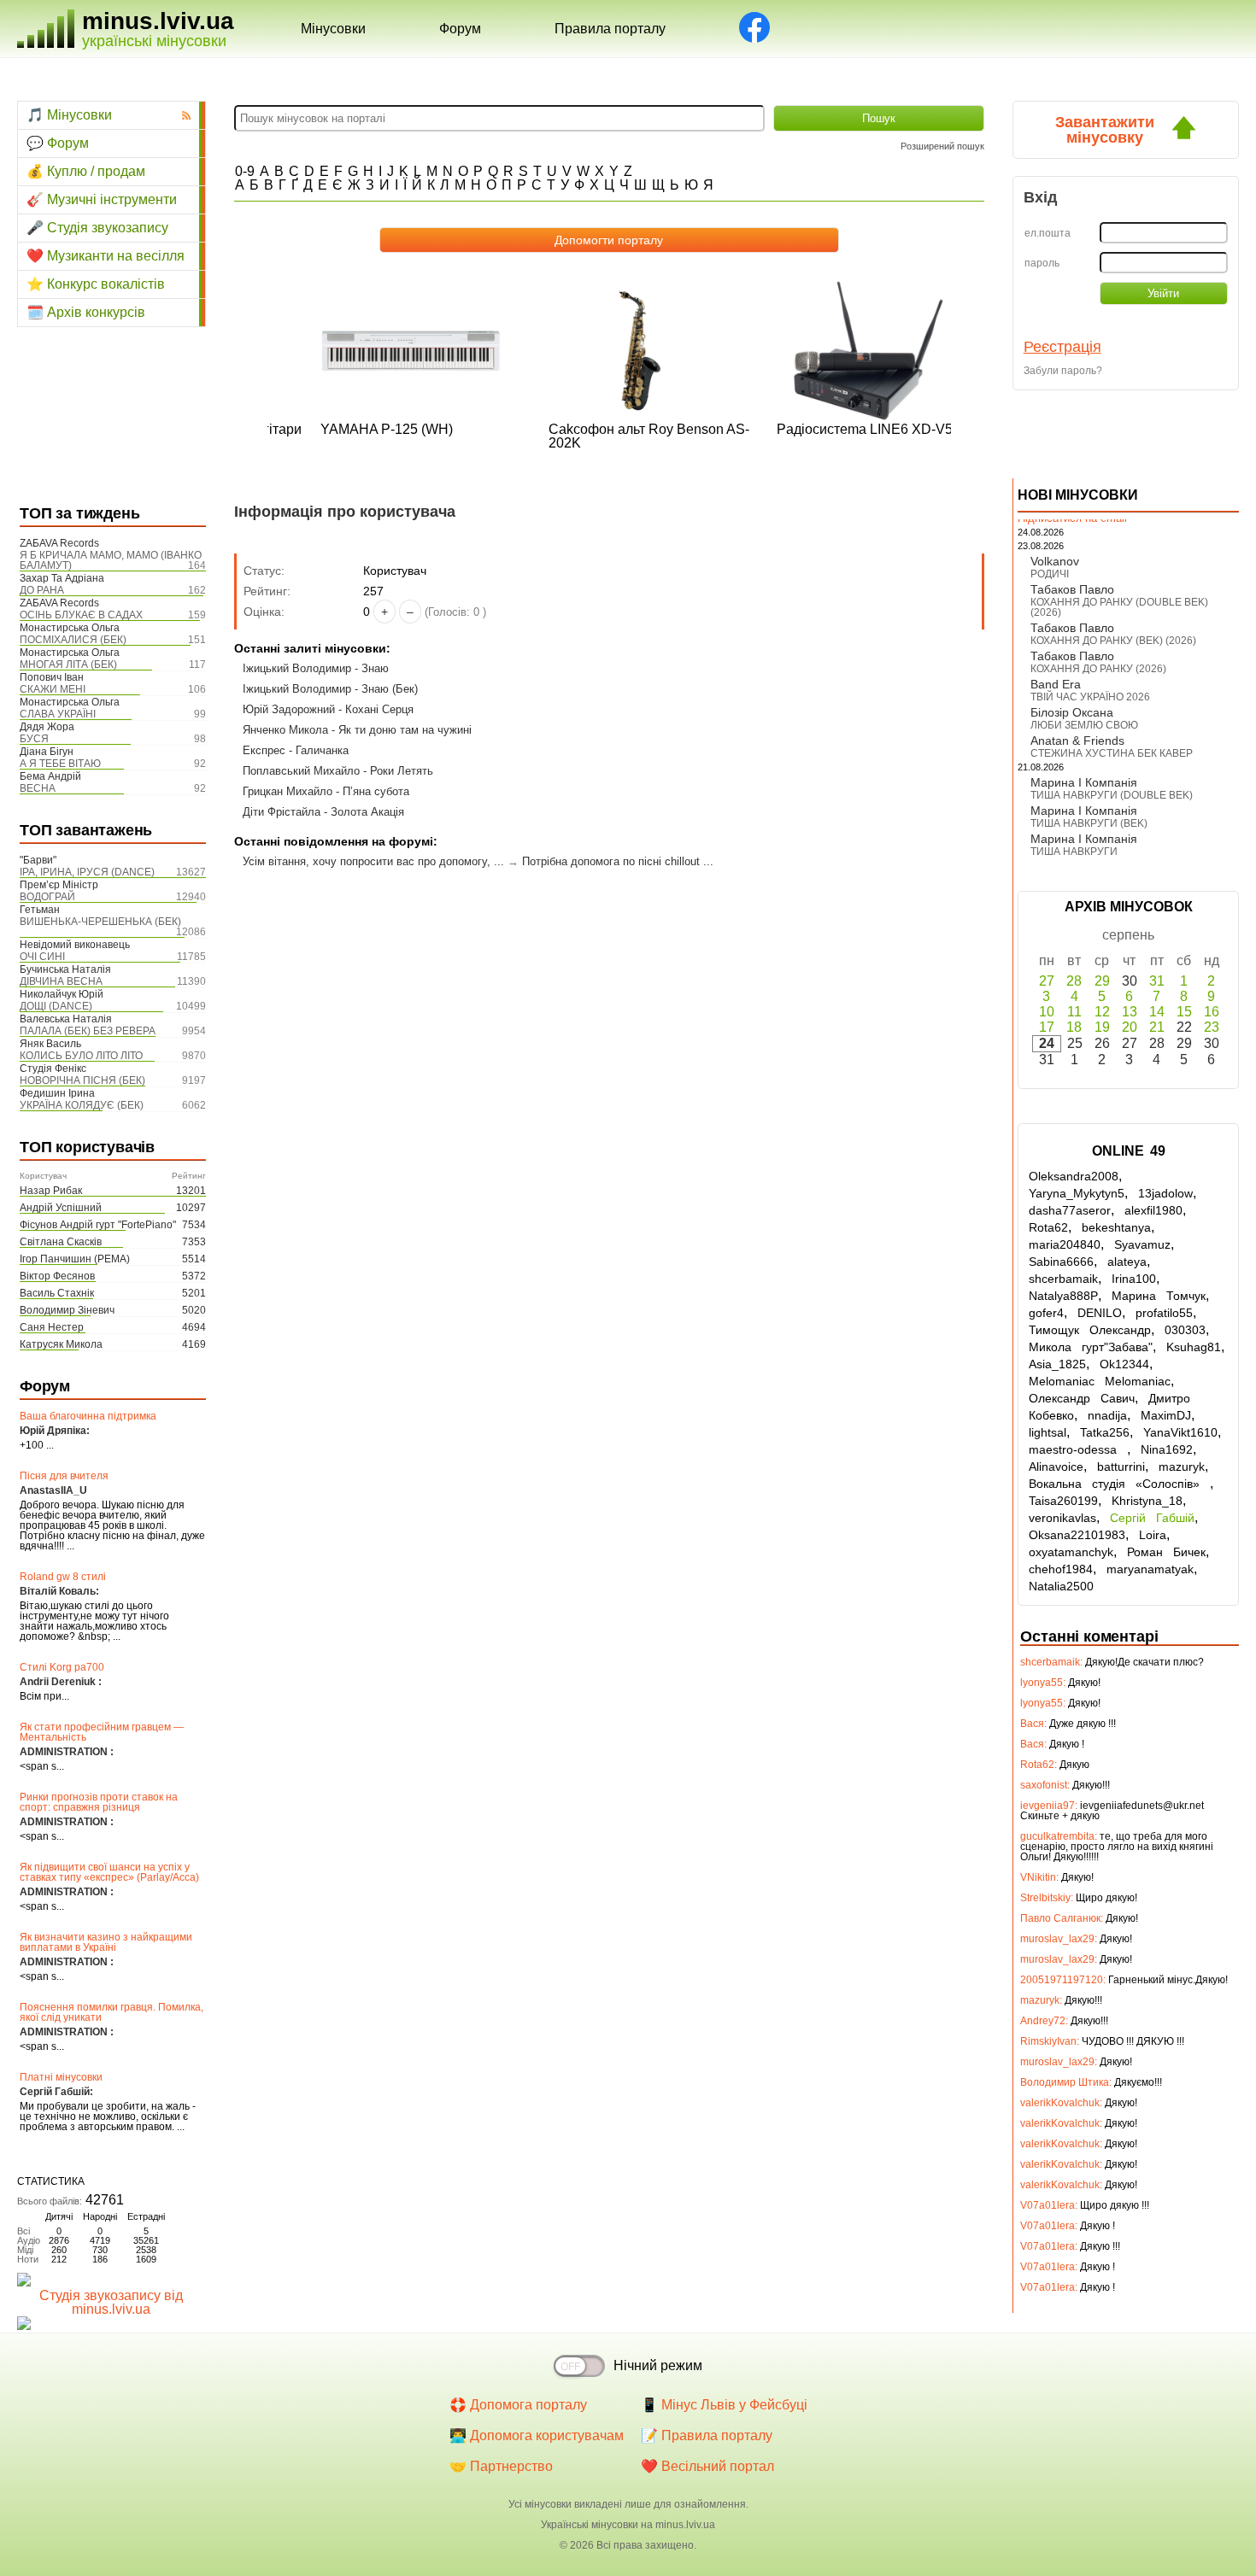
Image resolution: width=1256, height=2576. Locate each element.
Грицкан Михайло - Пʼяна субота (326, 791)
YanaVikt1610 (1180, 1432)
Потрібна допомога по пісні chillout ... (618, 861)
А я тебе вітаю (60, 764)
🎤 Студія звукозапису (97, 228)
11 (1074, 1012)
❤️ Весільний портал (707, 2466)
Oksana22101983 (1077, 1535)
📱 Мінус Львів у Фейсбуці (724, 2405)
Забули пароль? (1063, 371)
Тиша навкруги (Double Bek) (1112, 795)
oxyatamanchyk (1071, 1552)
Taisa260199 (1063, 1501)
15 (1184, 1012)
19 (1102, 1027)
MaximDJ (1166, 1415)
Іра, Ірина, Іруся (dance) (87, 872)
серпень (1128, 935)
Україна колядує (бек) (82, 1105)
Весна (38, 788)
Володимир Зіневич (67, 1310)
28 (1074, 981)
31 (1157, 981)
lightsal (1048, 1432)
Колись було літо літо (81, 1056)
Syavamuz (1142, 1244)
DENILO (1100, 1313)
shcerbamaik (1063, 1279)
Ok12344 (1124, 1364)
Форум (460, 29)
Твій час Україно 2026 (1090, 697)
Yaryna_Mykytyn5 (1077, 1193)
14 (1157, 1012)
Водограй (47, 897)
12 (1102, 1012)
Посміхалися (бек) (73, 640)
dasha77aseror (1070, 1210)
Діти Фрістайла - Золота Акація (323, 812)
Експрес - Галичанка (296, 750)
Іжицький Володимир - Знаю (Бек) (330, 689)
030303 (1185, 1330)
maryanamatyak (1150, 1569)
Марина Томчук (1159, 1296)
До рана (42, 590)
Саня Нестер (52, 1327)
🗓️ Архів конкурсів (86, 312)
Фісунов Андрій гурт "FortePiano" (98, 1225)
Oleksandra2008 (1074, 1176)
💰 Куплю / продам (86, 171)
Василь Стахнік (57, 1293)
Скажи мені (53, 689)
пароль (1042, 263)
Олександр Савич (1082, 1398)
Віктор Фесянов (57, 1276)
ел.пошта (1048, 233)
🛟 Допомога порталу (518, 2405)
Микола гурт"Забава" (1091, 1347)
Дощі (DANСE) (56, 1006)
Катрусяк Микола (61, 1344)
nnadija (1107, 1415)
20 (1130, 1027)
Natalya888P (1063, 1296)
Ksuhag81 (1194, 1347)
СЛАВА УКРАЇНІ (58, 714)
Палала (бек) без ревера (88, 1031)
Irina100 (1134, 1279)
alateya (1127, 1262)
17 (1047, 1027)
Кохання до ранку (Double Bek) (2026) (1119, 607)
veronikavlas (1062, 1518)
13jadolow (1165, 1193)
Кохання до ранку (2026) (1098, 669)
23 (1212, 1027)
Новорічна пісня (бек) (82, 1080)
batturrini (1121, 1467)
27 (1047, 981)
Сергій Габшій (1152, 1518)
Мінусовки (333, 29)
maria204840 (1065, 1244)
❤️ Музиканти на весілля (106, 256)
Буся (34, 739)
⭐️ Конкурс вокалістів (96, 284)
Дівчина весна (61, 981)
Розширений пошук (942, 146)
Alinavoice (1056, 1467)
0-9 (245, 171)
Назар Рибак (51, 1191)
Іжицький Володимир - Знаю (316, 668)
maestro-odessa (1078, 1449)
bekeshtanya (1116, 1227)
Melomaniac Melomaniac (1100, 1381)
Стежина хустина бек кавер (1112, 753)
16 (1212, 1012)
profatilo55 (1164, 1313)
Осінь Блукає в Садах (81, 615)
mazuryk (1182, 1467)
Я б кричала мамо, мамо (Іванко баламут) (111, 560)
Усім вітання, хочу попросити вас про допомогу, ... (373, 861)
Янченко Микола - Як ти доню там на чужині (357, 730)
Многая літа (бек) (68, 664)
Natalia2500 (1061, 1586)
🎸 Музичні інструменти (102, 199)
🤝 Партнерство (501, 2466)
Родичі (1050, 574)
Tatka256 (1105, 1432)
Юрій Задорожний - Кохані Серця (328, 709)
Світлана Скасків (61, 1242)
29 (1102, 981)
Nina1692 (1167, 1449)
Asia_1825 (1057, 1364)
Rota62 (1048, 1227)
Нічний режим (658, 2365)
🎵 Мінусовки (69, 115)
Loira (1153, 1535)
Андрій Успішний (61, 1208)
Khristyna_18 (1147, 1501)
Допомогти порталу (609, 240)
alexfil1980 (1153, 1210)
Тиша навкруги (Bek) (1089, 823)
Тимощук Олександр (1090, 1330)
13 (1130, 1012)
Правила (610, 29)
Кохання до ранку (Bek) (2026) (1113, 641)
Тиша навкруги (1074, 852)
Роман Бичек (1166, 1552)
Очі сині (42, 957)
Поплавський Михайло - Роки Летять (338, 771)
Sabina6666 (1061, 1262)
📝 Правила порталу (707, 2435)
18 (1074, 1027)
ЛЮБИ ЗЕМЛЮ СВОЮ (1084, 725)
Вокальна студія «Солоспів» (1119, 1484)
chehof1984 (1061, 1569)
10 (1047, 1012)
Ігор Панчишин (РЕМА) (75, 1259)
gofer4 (1046, 1313)
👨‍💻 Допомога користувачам (537, 2435)
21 (1157, 1027)
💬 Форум (58, 143)
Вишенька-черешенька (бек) (100, 922)
